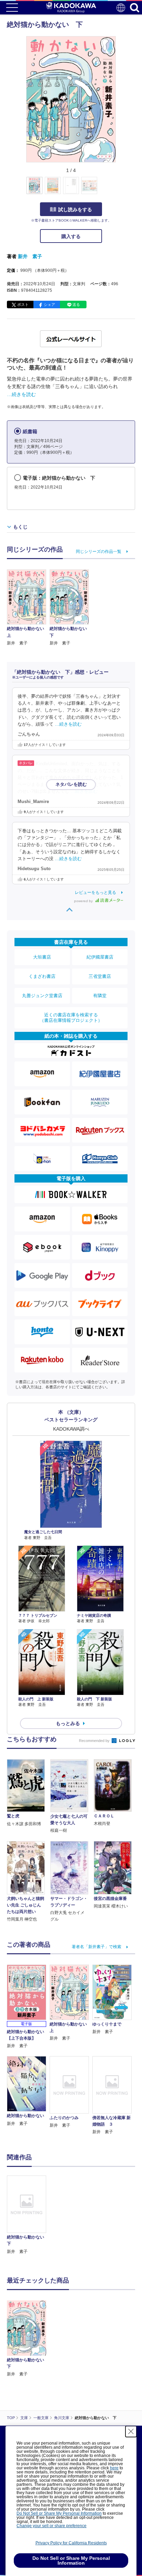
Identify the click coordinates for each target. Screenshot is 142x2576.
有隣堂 (100, 996)
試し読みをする (75, 210)
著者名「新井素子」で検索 (97, 1947)
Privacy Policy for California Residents (71, 2543)
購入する (71, 236)
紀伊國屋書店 (100, 957)
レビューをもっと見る (95, 892)
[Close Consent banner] (131, 2431)
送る (76, 304)
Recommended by (95, 1741)
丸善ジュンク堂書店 (42, 996)
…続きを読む (21, 394)
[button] (120, 189)
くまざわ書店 (42, 976)
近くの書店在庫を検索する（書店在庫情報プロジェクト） (71, 1018)
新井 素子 (30, 256)
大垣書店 (42, 957)
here (114, 2468)
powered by (84, 901)
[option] (28, 2215)
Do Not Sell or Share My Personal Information (59, 2513)
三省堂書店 (100, 976)
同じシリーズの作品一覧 (99, 552)
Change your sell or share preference (52, 2526)
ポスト (23, 304)
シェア (49, 304)
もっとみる (68, 1723)
